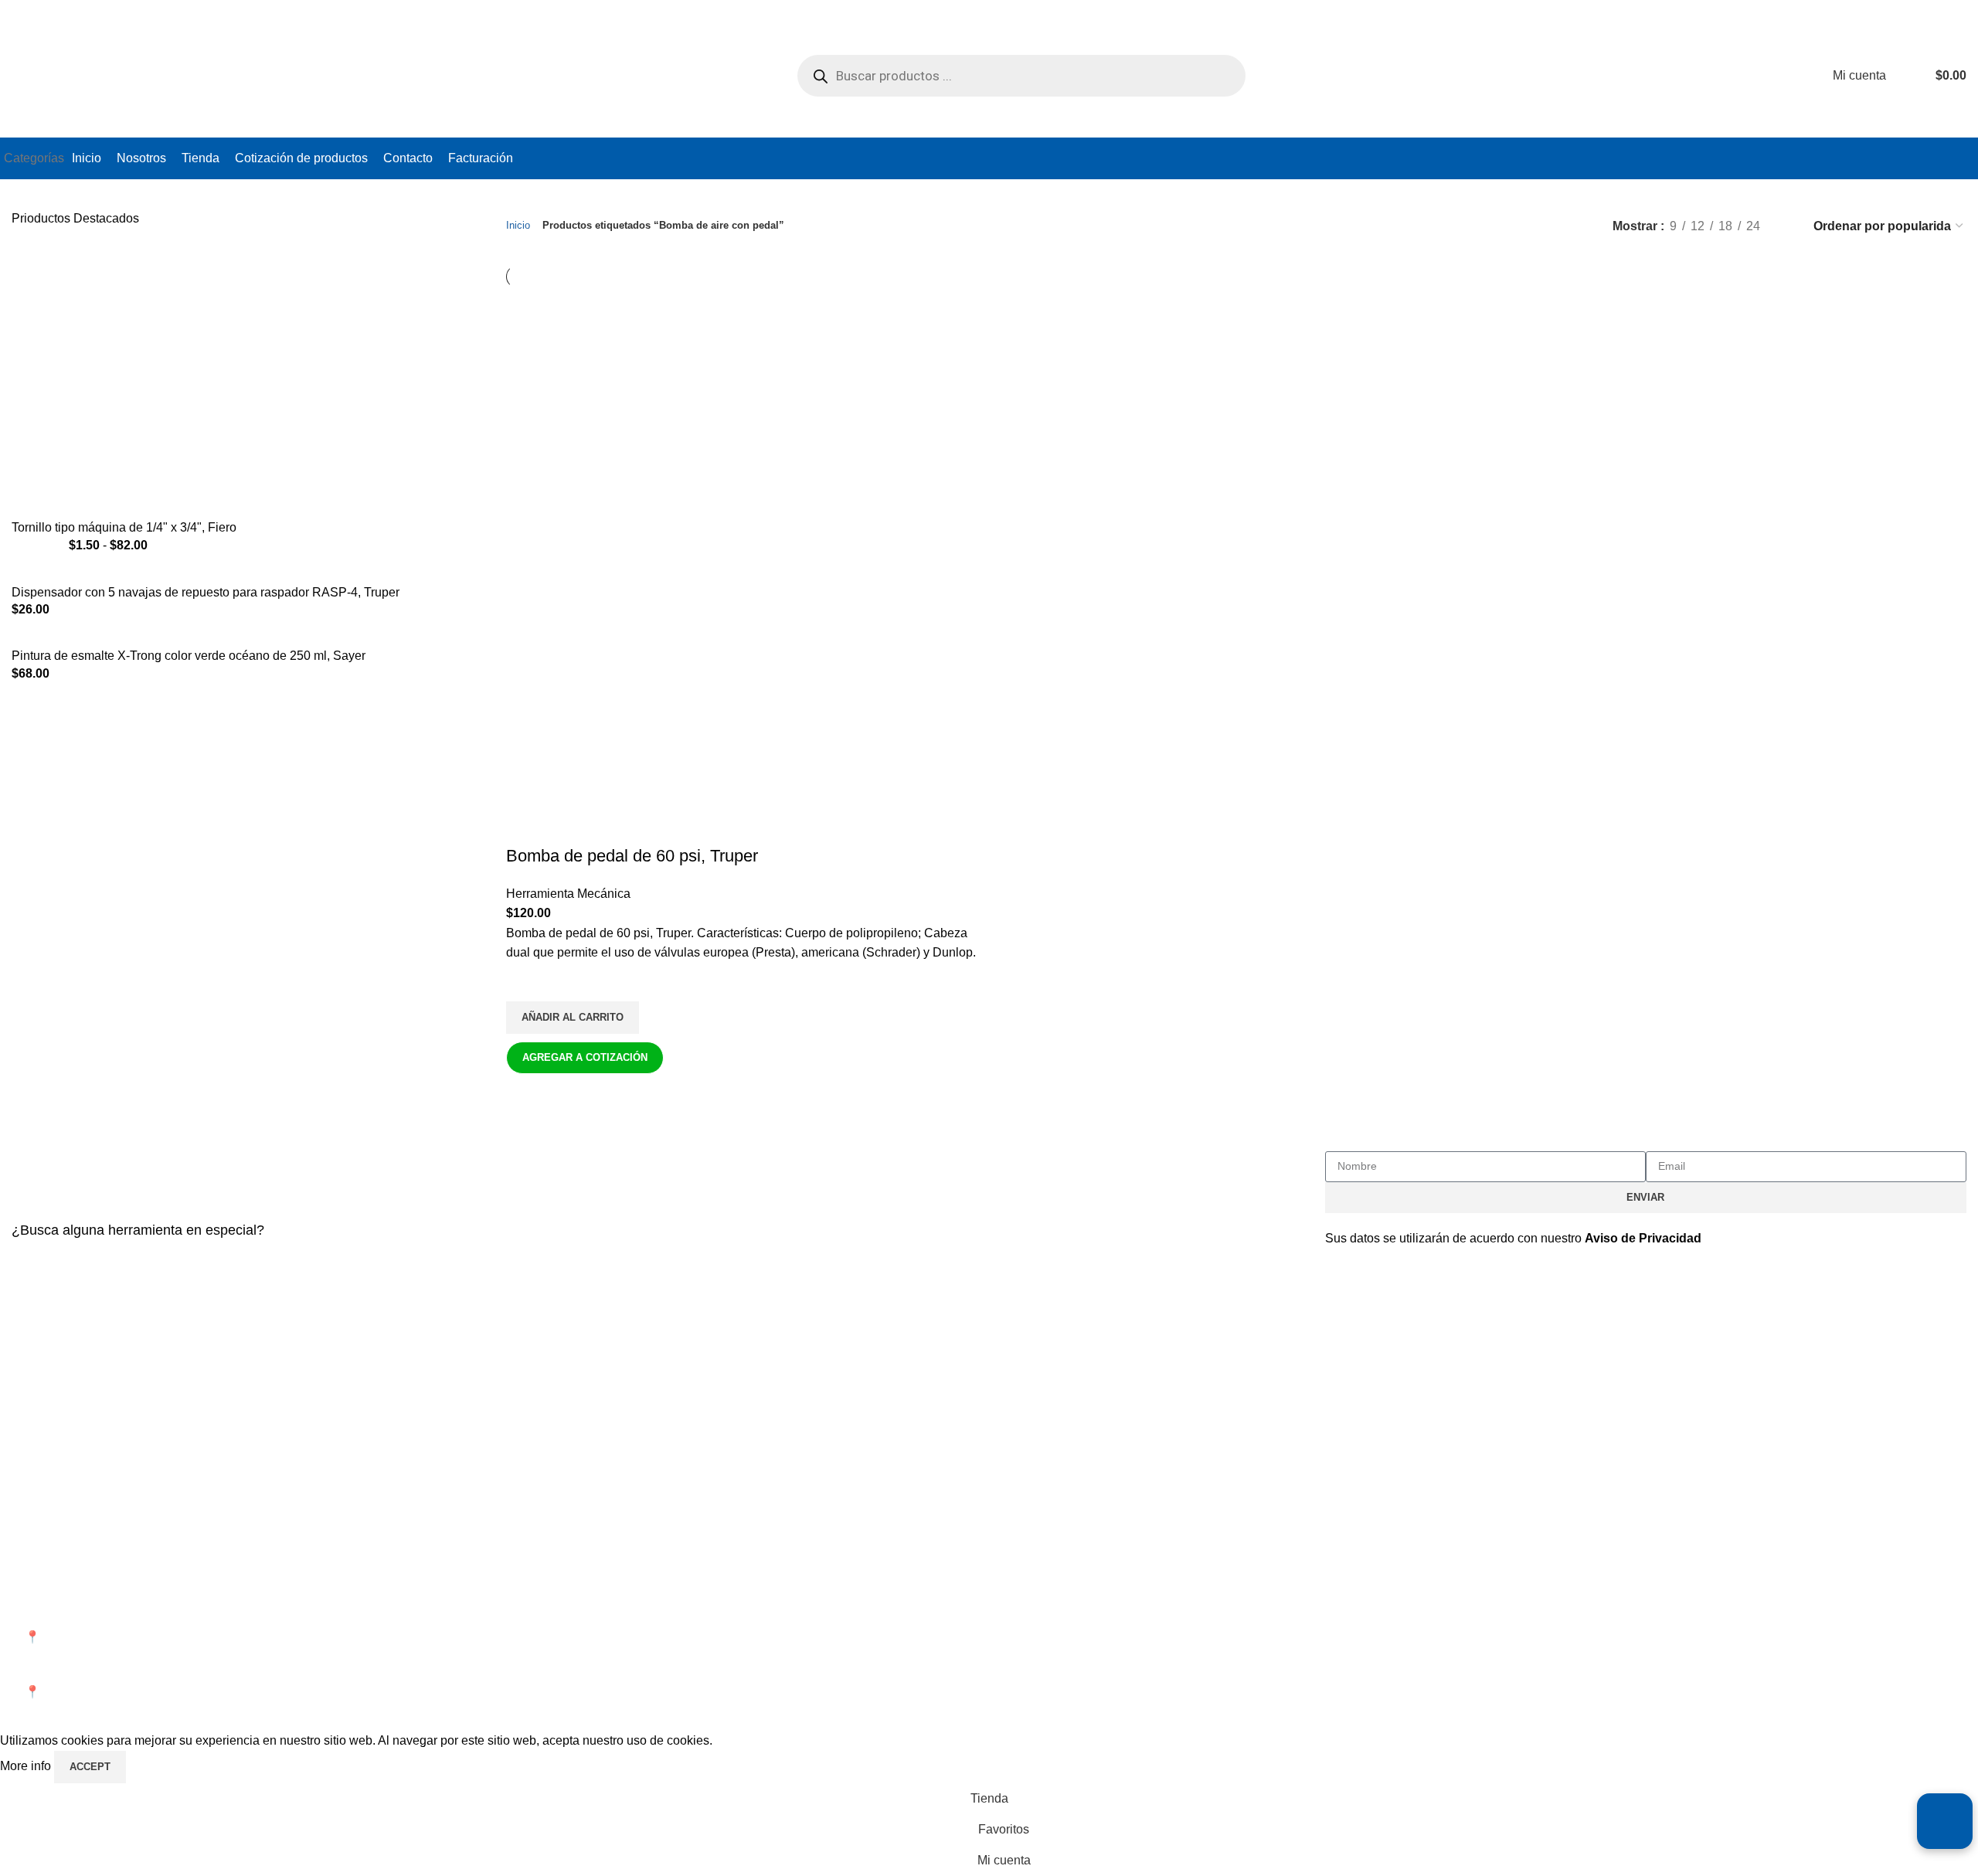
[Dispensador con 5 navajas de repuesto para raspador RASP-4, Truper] (212, 574)
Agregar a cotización (585, 1057)
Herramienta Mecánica (568, 894)
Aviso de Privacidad (1643, 1238)
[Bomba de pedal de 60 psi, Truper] (672, 426)
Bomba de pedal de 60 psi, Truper (632, 856)
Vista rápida (525, 1093)
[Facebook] (1344, 1592)
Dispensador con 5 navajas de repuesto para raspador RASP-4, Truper (206, 592)
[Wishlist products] (1908, 76)
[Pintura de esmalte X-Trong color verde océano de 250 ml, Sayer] (195, 638)
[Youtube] (1428, 1592)
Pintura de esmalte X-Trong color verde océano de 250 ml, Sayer (189, 656)
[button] (573, 1018)
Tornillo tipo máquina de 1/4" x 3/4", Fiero (124, 527)
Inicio (518, 225)
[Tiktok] (1470, 1592)
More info (27, 1766)
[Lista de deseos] (525, 982)
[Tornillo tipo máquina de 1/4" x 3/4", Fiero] (178, 381)
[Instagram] (1386, 1592)
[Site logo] (120, 75)
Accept (90, 1767)
